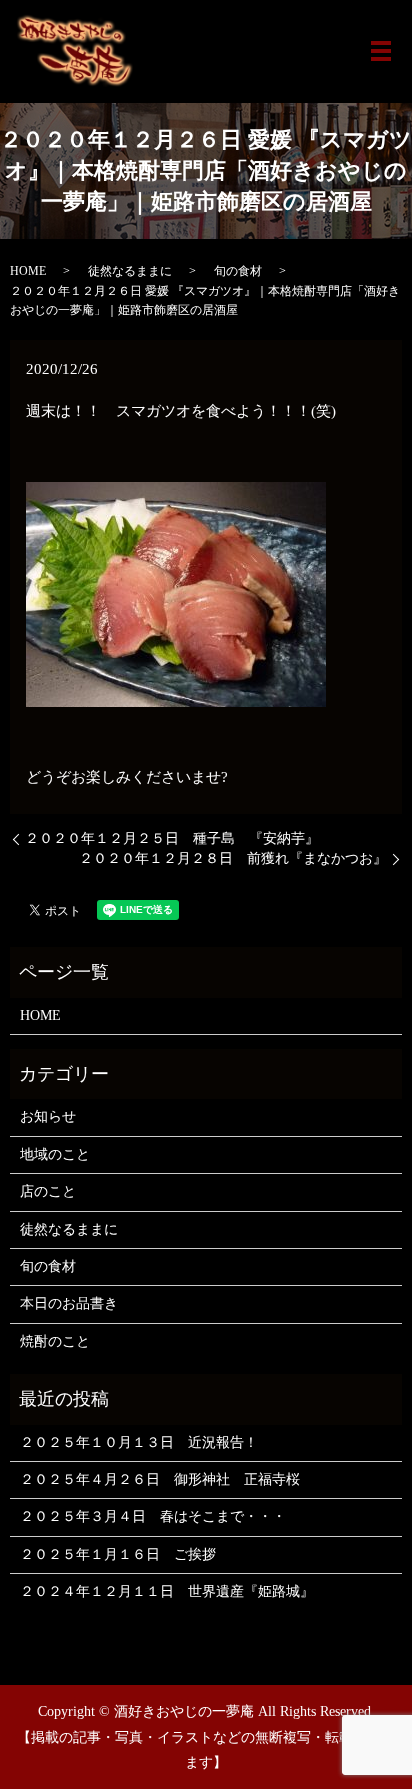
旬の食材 (238, 271)
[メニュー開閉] (381, 51)
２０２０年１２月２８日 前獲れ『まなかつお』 (233, 858)
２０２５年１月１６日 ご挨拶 (118, 1554)
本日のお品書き (69, 1303)
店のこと (48, 1191)
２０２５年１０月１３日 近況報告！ (139, 1442)
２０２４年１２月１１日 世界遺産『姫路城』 (167, 1591)
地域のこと (55, 1154)
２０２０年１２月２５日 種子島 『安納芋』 (172, 838)
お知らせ (48, 1116)
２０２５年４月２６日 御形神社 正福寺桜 (160, 1479)
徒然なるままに (130, 271)
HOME (28, 271)
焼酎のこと (55, 1341)
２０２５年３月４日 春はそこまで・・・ (153, 1516)
